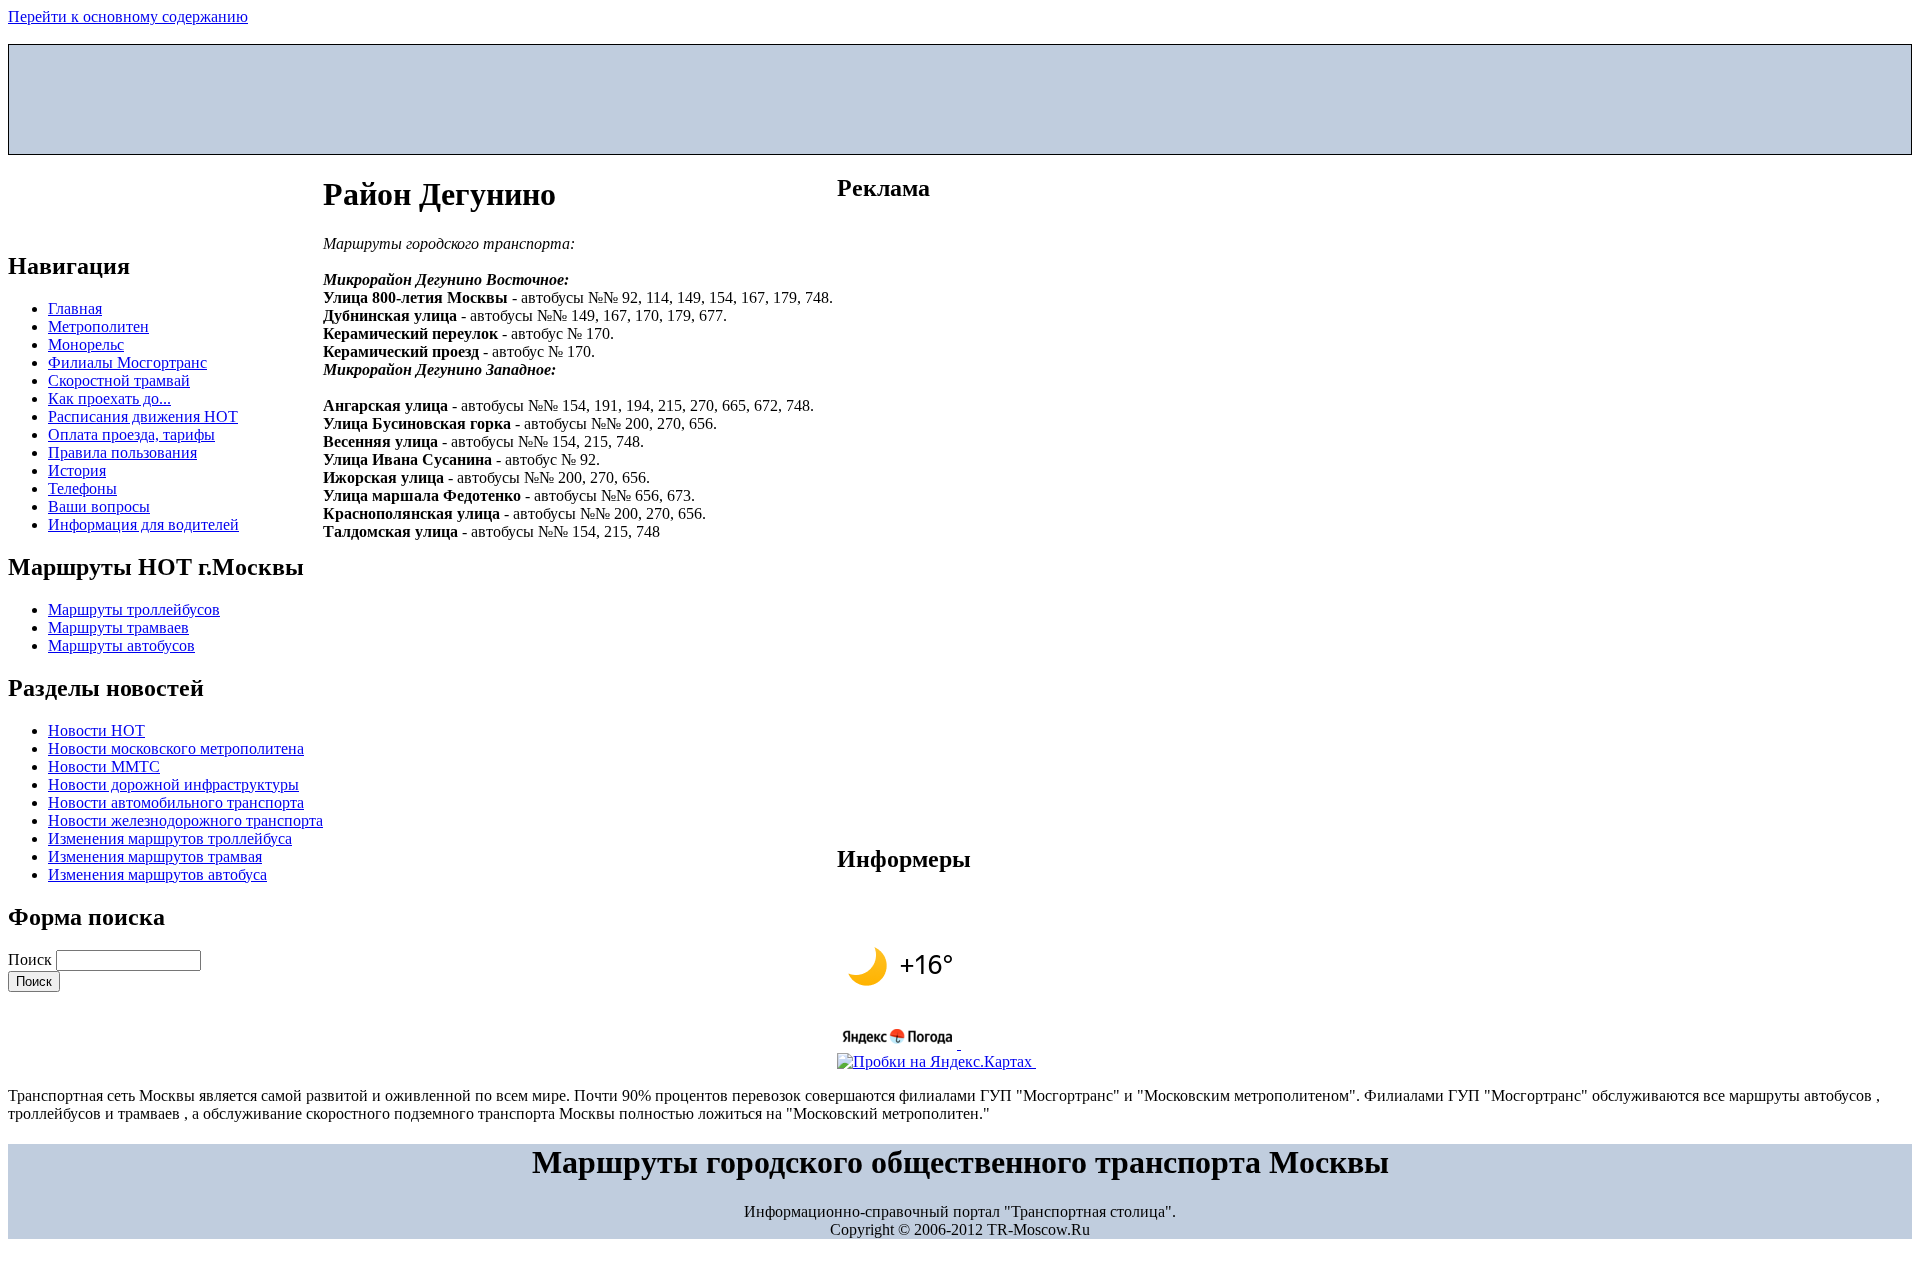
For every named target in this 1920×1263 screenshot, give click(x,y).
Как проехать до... (109, 398)
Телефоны (82, 488)
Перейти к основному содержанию (128, 16)
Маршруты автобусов (121, 645)
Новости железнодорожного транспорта (185, 820)
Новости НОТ (96, 730)
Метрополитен (98, 326)
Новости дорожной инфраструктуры (173, 784)
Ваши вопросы (99, 506)
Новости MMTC (104, 766)
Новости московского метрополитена (176, 748)
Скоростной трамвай (119, 380)
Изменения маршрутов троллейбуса (170, 838)
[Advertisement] (960, 95)
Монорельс (86, 344)
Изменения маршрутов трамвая (155, 856)
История (77, 470)
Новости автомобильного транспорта (176, 802)
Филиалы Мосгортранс (127, 362)
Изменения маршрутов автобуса (157, 874)
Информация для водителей (143, 524)
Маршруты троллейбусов (134, 609)
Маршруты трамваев (118, 627)
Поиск (32, 959)
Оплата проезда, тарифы (131, 434)
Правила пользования (122, 452)
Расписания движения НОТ (143, 416)
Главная (75, 308)
